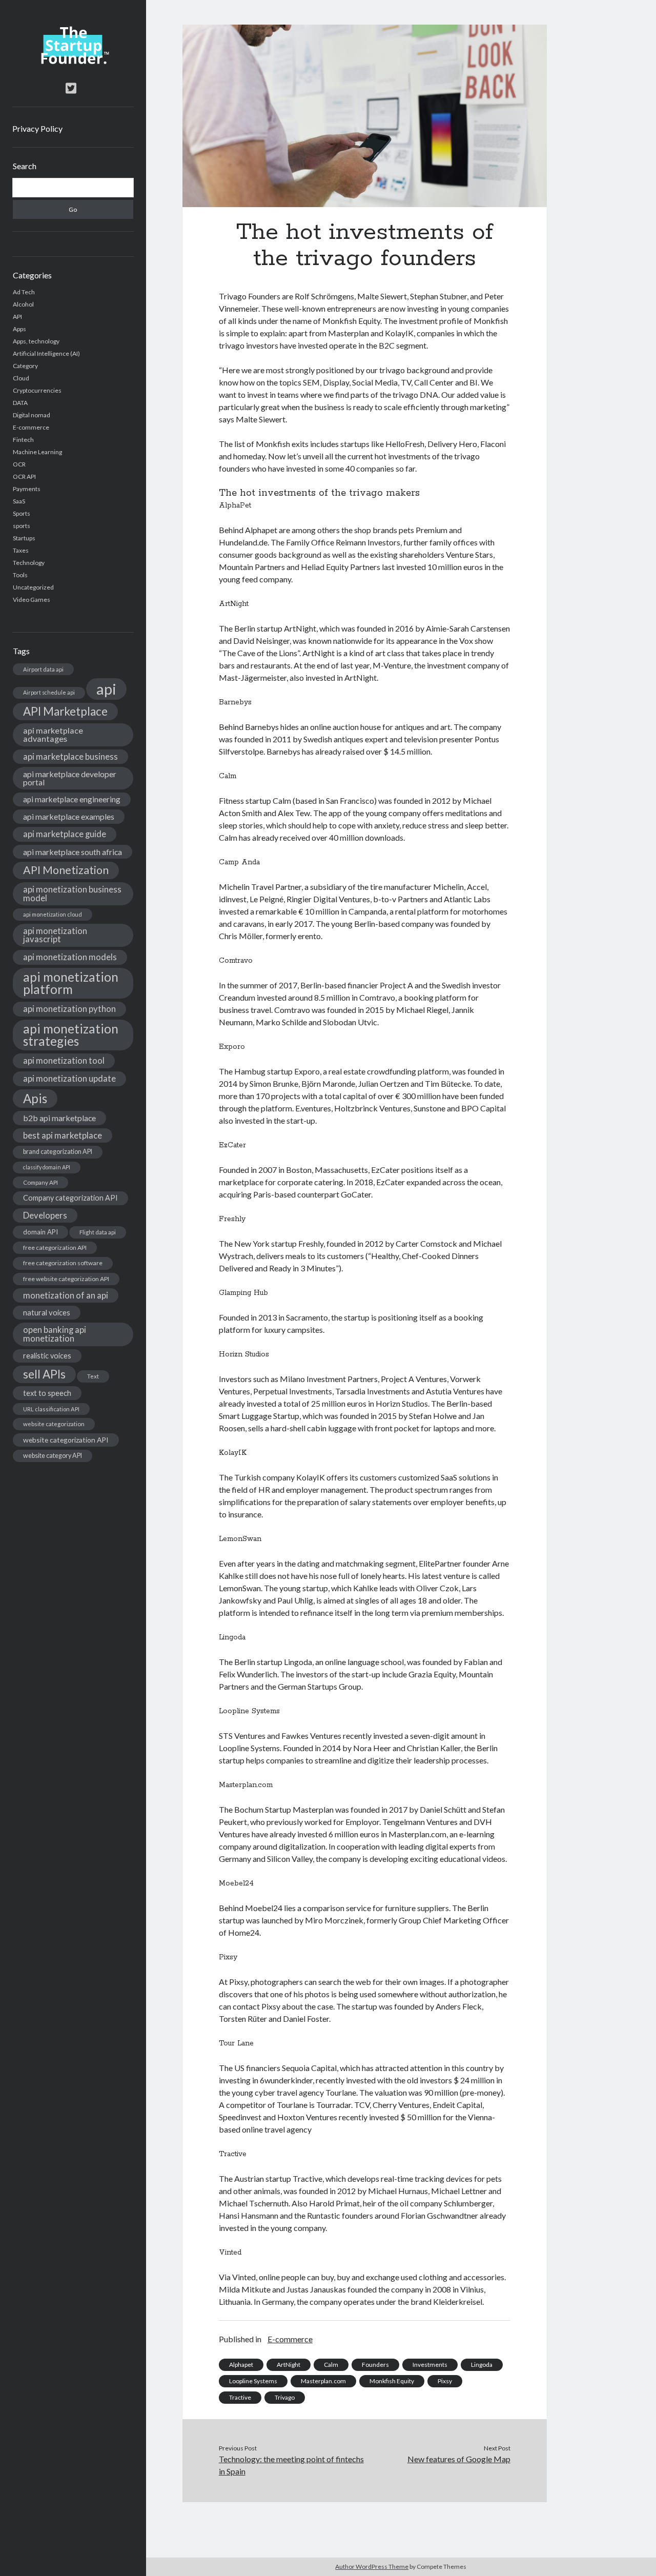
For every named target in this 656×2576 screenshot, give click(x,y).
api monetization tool (64, 1060)
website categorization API (66, 1440)
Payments (27, 489)
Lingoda (482, 2365)
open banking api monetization (55, 1334)
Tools (20, 575)
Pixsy (445, 2381)
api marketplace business (70, 756)
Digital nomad (32, 415)
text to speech (47, 1393)
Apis (35, 1098)
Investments (430, 2365)
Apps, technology (36, 341)
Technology (29, 563)
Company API (40, 1182)
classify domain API (47, 1167)
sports (22, 526)
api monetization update (69, 1078)
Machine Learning (37, 452)
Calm (331, 2365)
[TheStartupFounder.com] (73, 62)
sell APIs (44, 1374)
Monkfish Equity (392, 2381)
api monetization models (70, 957)
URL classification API (51, 1409)
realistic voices (47, 1356)
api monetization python (69, 1009)
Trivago (285, 2397)
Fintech (23, 440)
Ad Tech (24, 292)
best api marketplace (63, 1135)
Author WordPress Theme (372, 2567)
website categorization (54, 1424)
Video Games (32, 600)
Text (93, 1376)
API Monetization (66, 870)
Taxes (21, 550)
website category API (53, 1456)
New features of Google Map (459, 2459)
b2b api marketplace (59, 1118)
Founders (375, 2365)
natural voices (47, 1312)
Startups (24, 538)
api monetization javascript (55, 935)
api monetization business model (72, 894)
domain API (40, 1232)
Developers (45, 1215)
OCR (19, 464)
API (17, 317)
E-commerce (31, 427)
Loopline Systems (253, 2381)
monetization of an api (66, 1295)
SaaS (19, 501)
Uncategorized (33, 587)
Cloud (21, 378)
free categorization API (55, 1248)
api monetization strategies (71, 1035)
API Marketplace (65, 711)
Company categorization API (70, 1198)
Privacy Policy (37, 128)
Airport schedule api (49, 692)
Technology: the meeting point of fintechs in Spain (291, 2465)
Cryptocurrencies (37, 390)
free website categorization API (66, 1279)
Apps (19, 329)
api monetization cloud (53, 914)
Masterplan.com (323, 2381)
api (106, 689)
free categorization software (63, 1263)
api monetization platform (71, 983)
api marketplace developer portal (70, 778)
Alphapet (241, 2365)
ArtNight (289, 2365)
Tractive (240, 2397)
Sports (22, 513)
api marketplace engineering (72, 799)
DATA (20, 403)
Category (25, 366)
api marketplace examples (69, 816)
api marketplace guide (65, 834)
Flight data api (98, 1232)
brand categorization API (58, 1152)
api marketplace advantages (53, 734)
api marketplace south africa (73, 852)
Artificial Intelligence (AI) (46, 353)
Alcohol (23, 304)
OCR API (24, 476)
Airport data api (43, 669)
